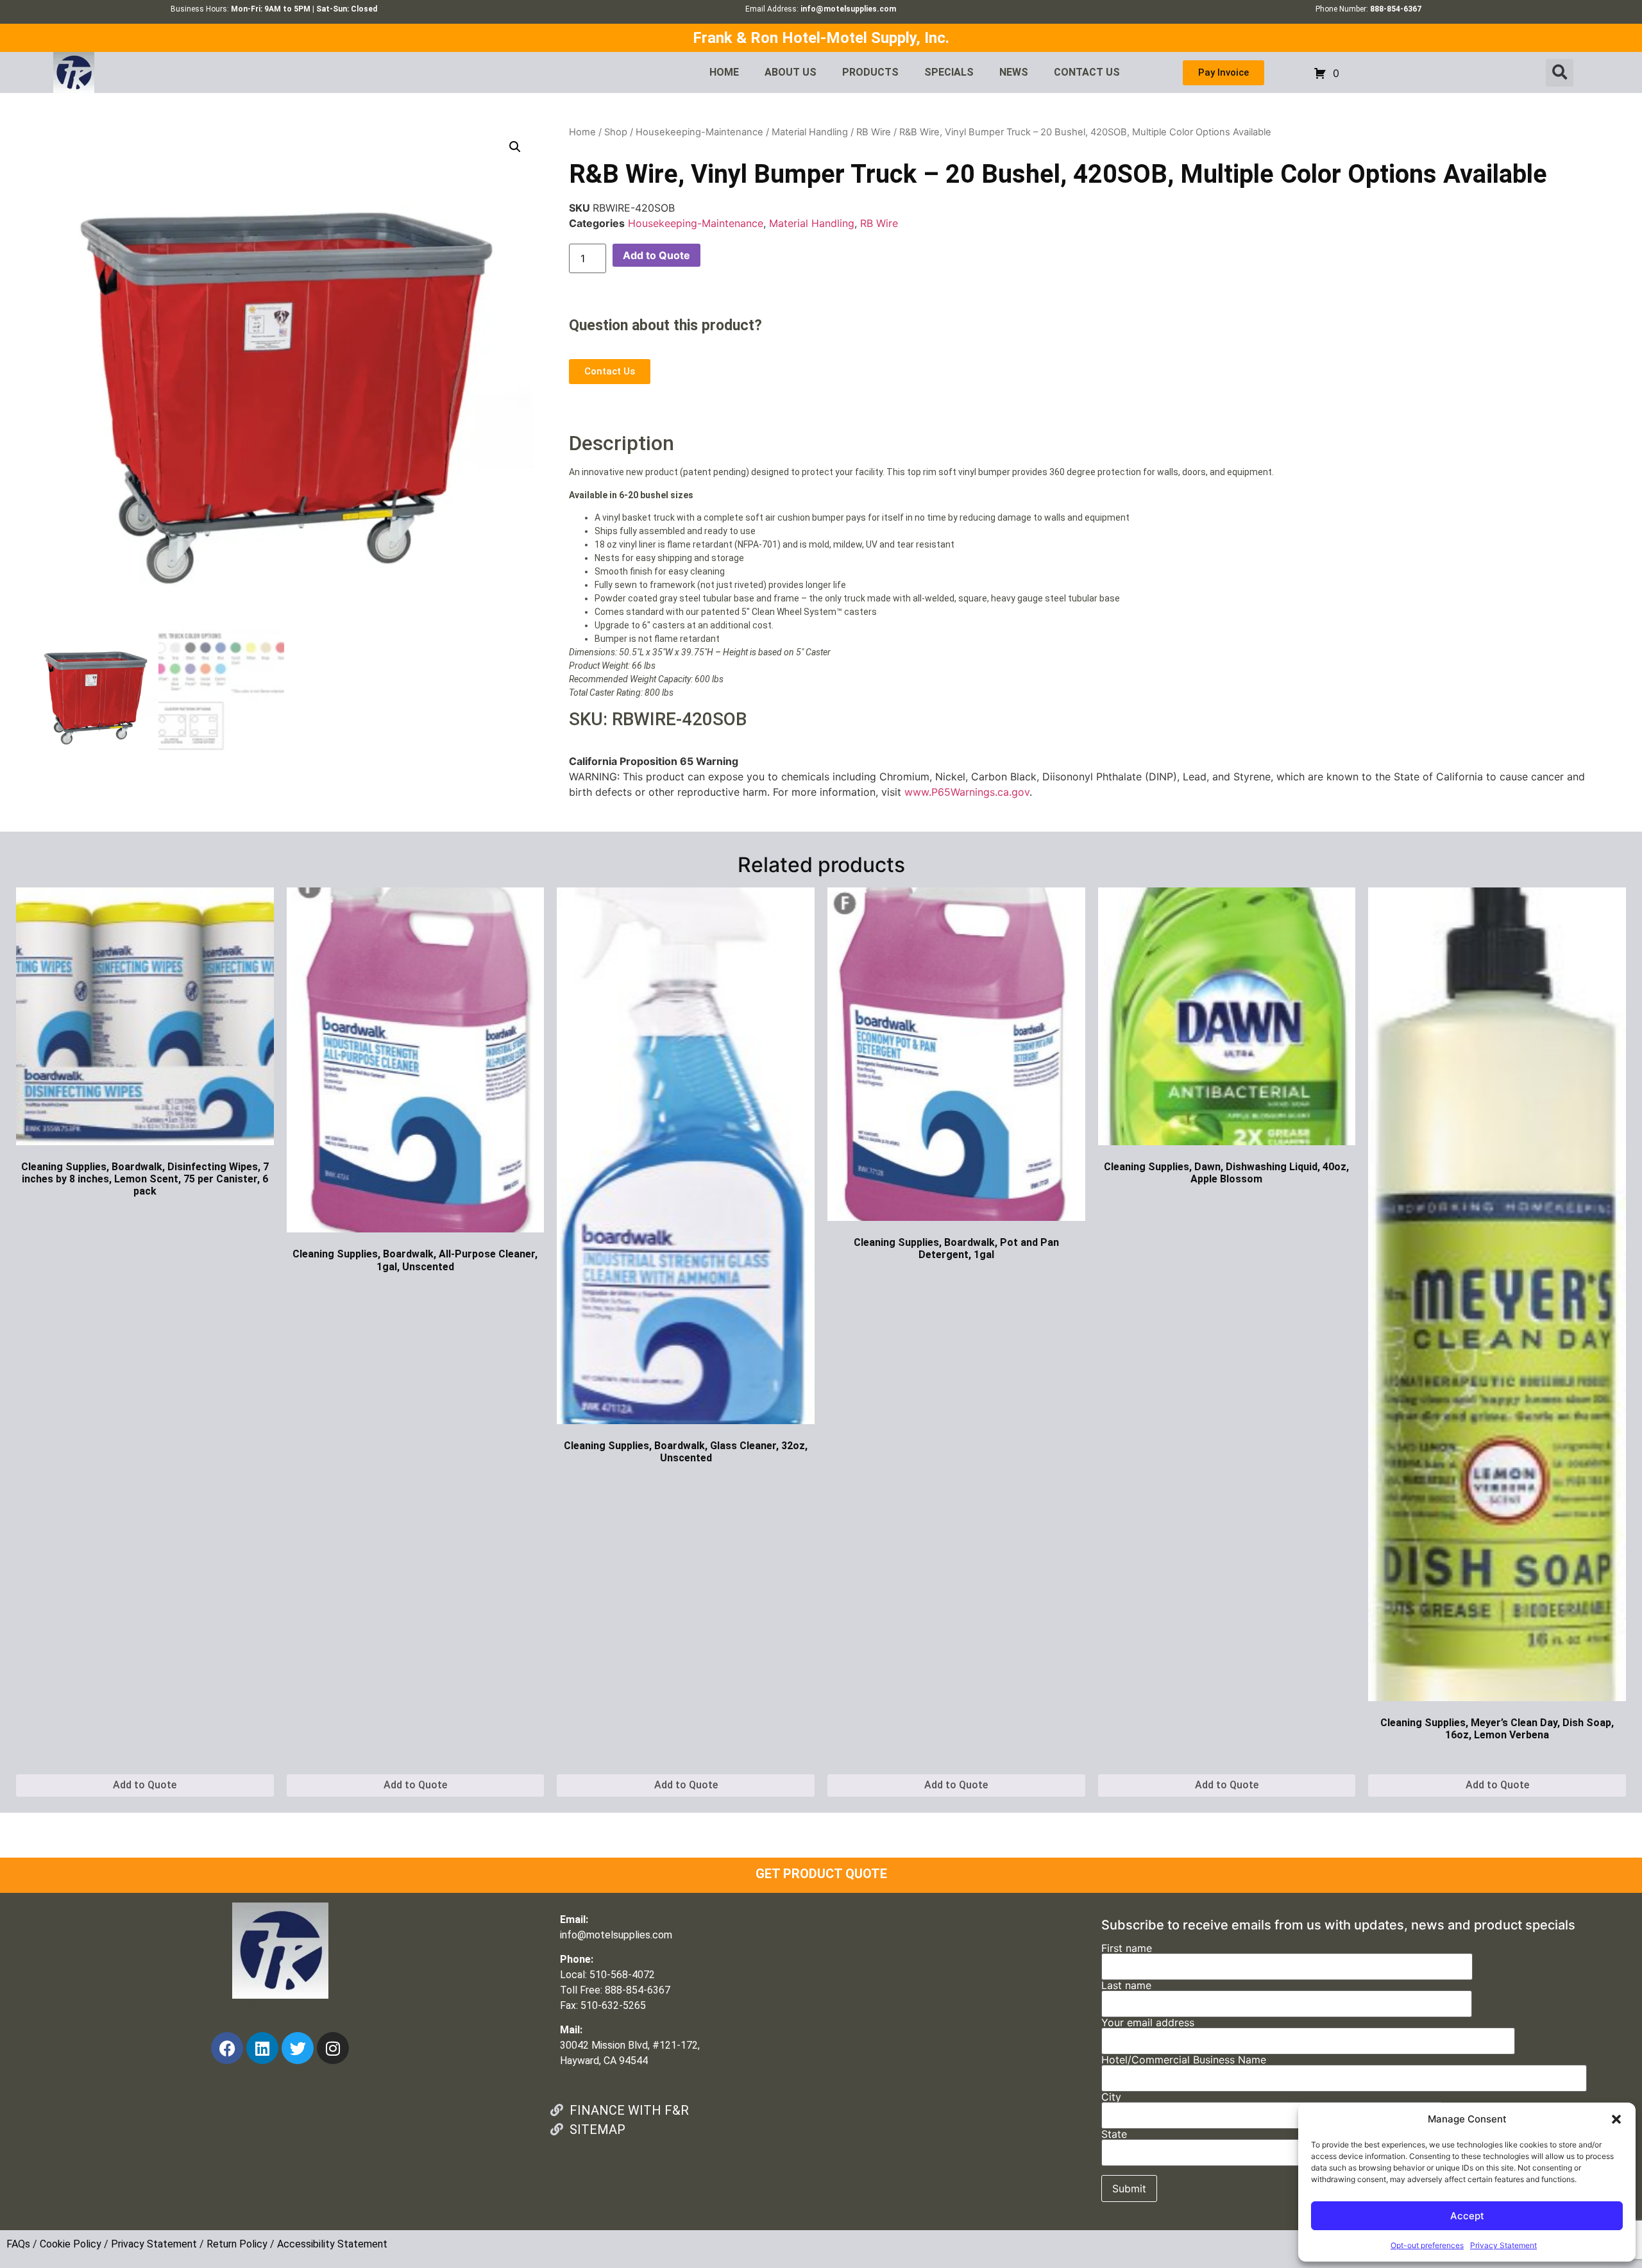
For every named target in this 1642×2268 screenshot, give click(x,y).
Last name (1126, 1986)
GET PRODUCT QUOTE (821, 1874)
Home (582, 132)
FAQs (18, 2244)
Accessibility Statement (332, 2244)
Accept (1467, 2216)
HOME (724, 72)
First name (1127, 1949)
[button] (1616, 2119)
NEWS (1014, 72)
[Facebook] (227, 2048)
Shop (616, 132)
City (1111, 2097)
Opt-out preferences (1427, 2245)
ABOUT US (791, 72)
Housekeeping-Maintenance (699, 132)
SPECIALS (949, 72)
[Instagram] (333, 2048)
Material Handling (810, 132)
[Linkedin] (262, 2048)
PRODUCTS (870, 72)
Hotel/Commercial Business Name (1184, 2060)
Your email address (1148, 2023)
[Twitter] (298, 2048)
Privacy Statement (1503, 2245)
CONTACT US (1087, 72)
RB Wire (874, 132)
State (1114, 2135)
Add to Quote (656, 255)
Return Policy (237, 2244)
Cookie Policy (71, 2244)
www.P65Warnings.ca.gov (967, 792)
